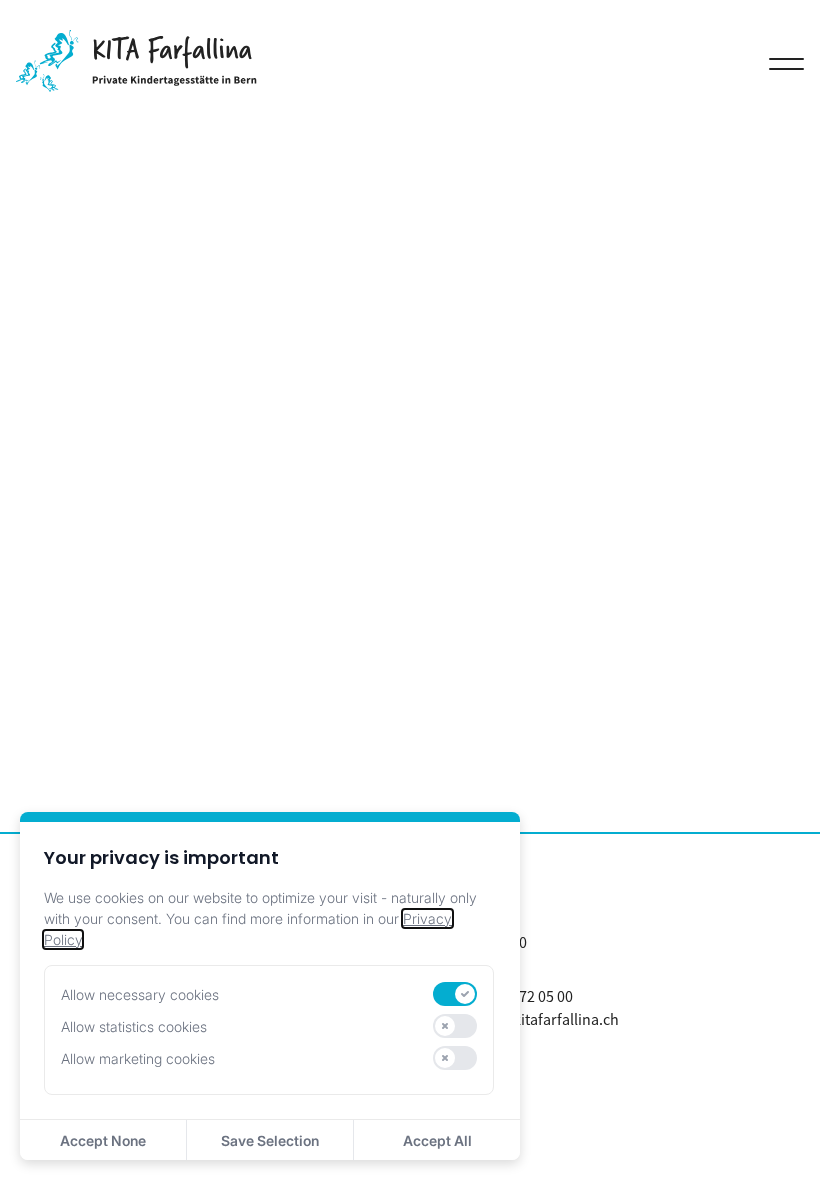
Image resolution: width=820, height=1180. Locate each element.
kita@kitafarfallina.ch (546, 1019)
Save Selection (270, 1140)
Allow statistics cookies (134, 1026)
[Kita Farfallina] (136, 86)
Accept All (437, 1140)
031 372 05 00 (528, 996)
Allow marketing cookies (138, 1058)
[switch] (455, 994)
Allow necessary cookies (140, 994)
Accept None (103, 1140)
